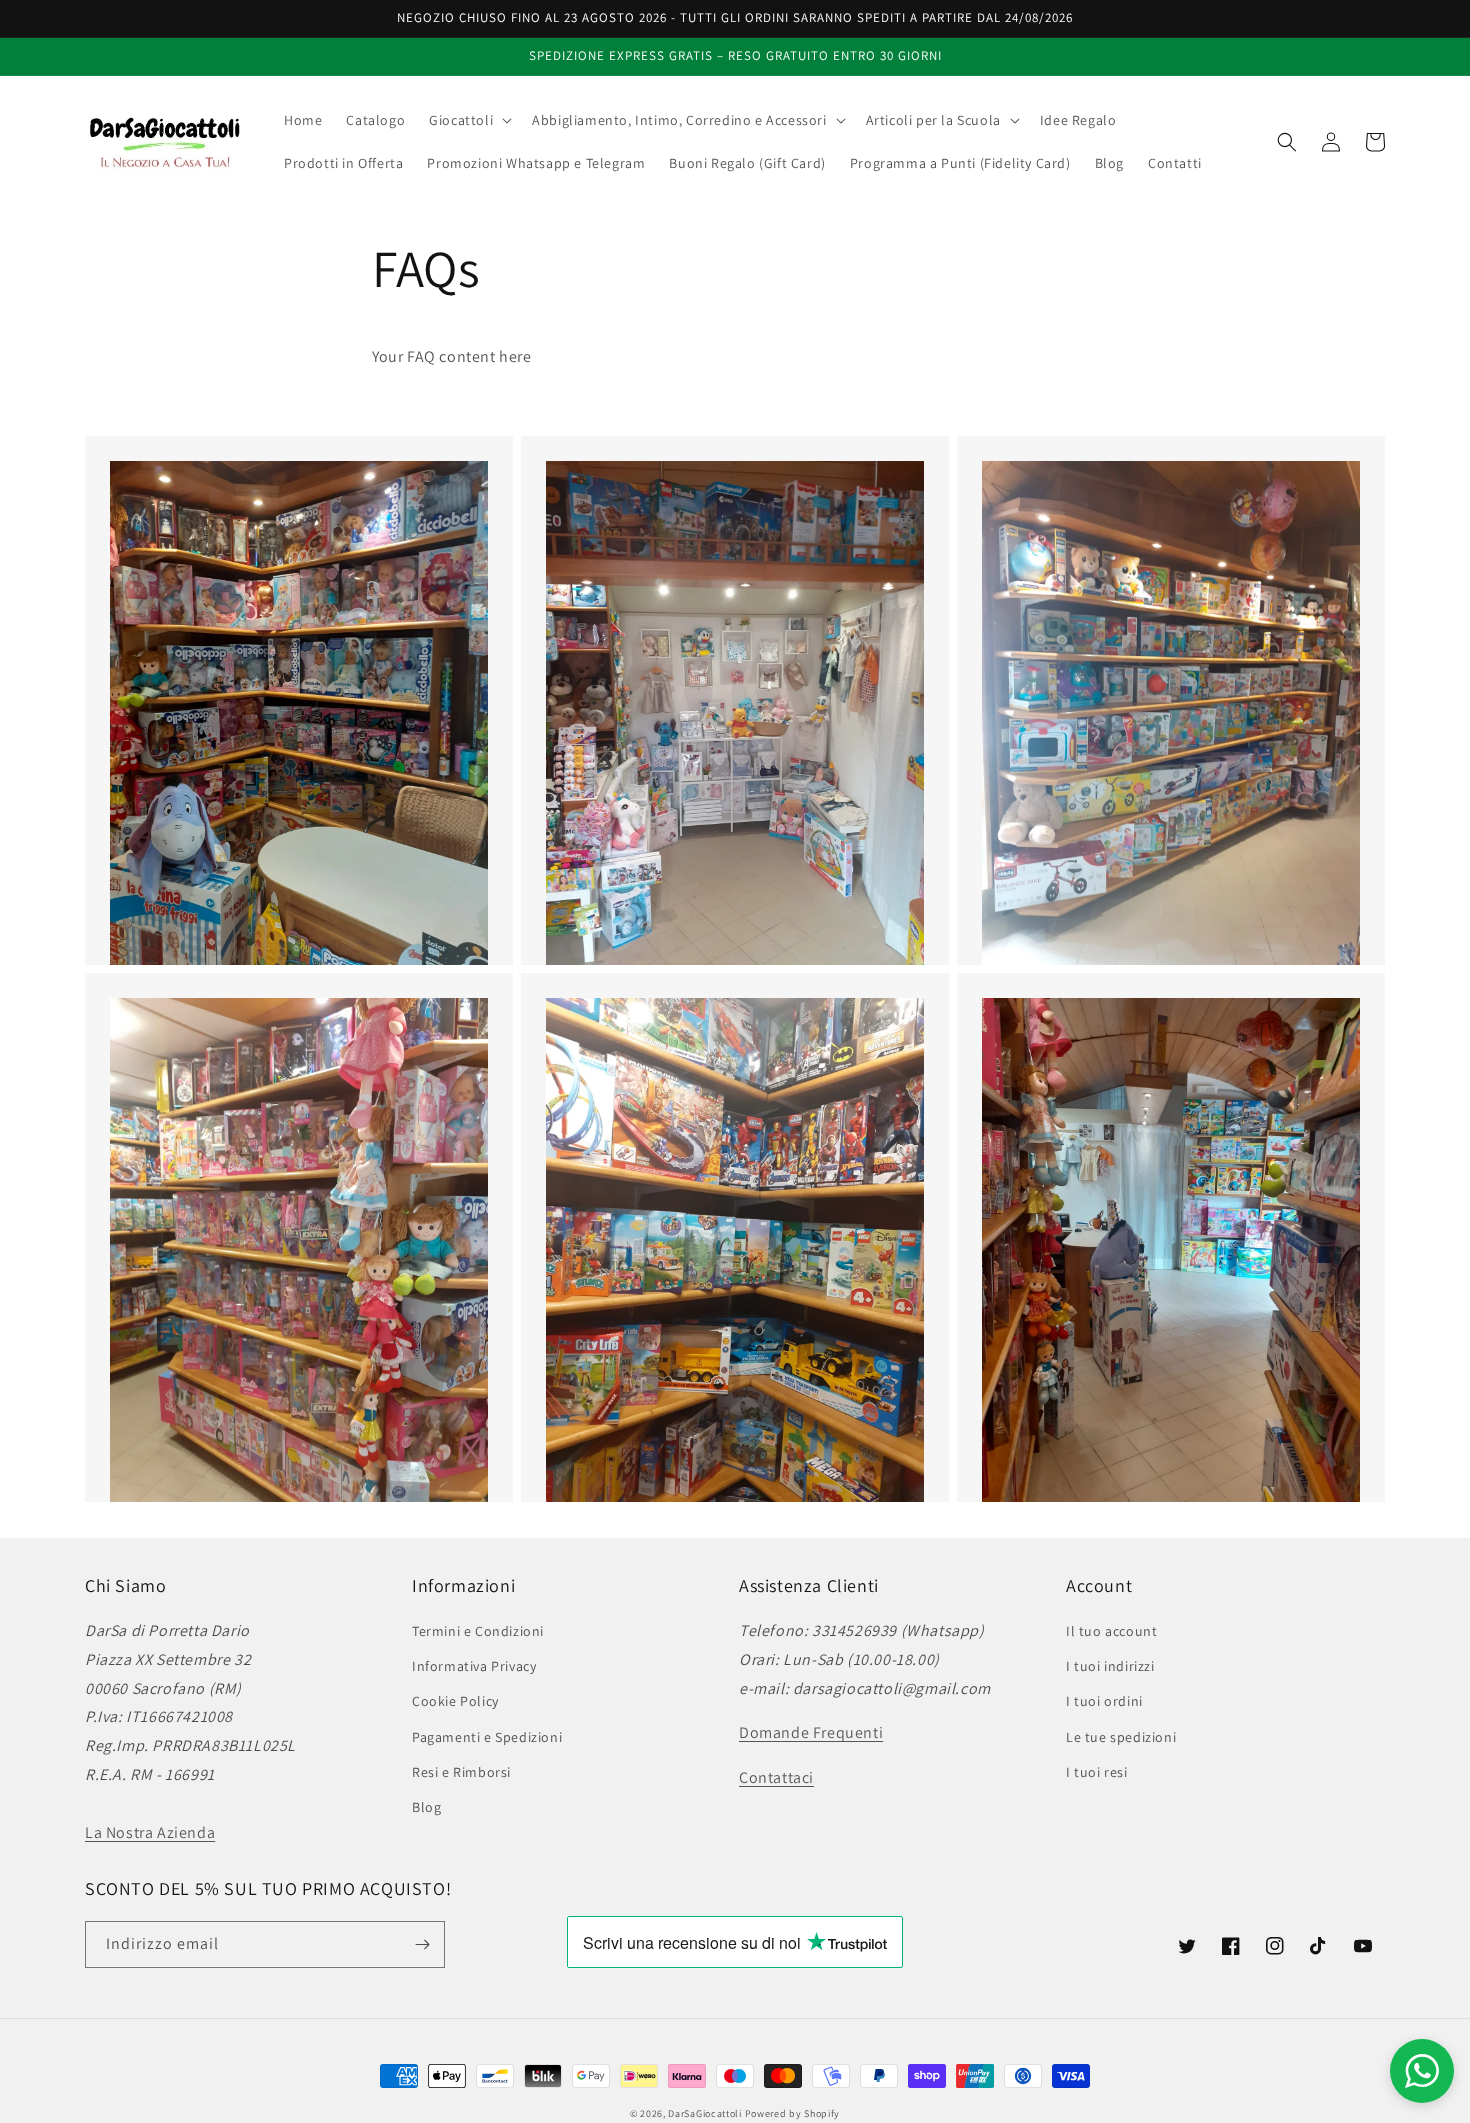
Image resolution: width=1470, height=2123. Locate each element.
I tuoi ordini (1104, 1701)
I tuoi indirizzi (1110, 1666)
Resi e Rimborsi (461, 1772)
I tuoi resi (1097, 1772)
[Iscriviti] (422, 1944)
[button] (468, 120)
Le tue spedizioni (1121, 1737)
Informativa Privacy (474, 1666)
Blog (426, 1807)
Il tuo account (1111, 1631)
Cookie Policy (455, 1701)
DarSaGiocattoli (705, 2113)
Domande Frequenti (811, 1732)
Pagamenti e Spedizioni (487, 1737)
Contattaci (776, 1777)
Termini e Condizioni (478, 1631)
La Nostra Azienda (150, 1832)
